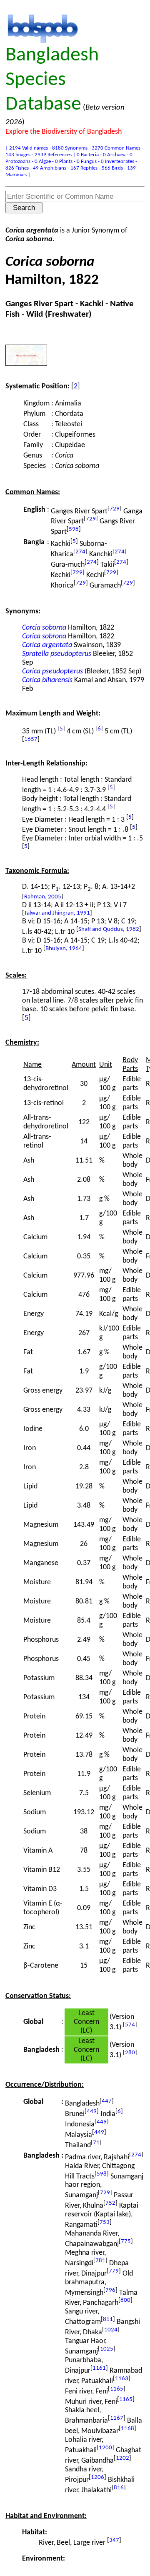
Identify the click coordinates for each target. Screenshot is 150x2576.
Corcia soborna (44, 628)
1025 (107, 2349)
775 (126, 2242)
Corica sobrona (44, 636)
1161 (99, 2368)
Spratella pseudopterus (57, 654)
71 (96, 2143)
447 (107, 2101)
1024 (111, 2330)
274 (80, 552)
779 (114, 2271)
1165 (117, 2389)
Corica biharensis (47, 680)
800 (125, 2300)
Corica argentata (47, 645)
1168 (127, 2429)
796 (110, 2290)
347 (114, 2540)
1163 (122, 2379)
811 (108, 2320)
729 (115, 509)
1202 (122, 2458)
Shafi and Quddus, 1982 (109, 929)
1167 (117, 2418)
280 (130, 2053)
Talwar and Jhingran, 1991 (57, 913)
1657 (31, 739)
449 (92, 2112)
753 (105, 2222)
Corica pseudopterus (52, 672)
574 (130, 2025)
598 (74, 529)
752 (110, 2203)
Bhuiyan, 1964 (64, 949)
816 (119, 2488)
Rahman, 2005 (43, 897)
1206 (97, 2477)
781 (100, 2261)
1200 (105, 2448)
